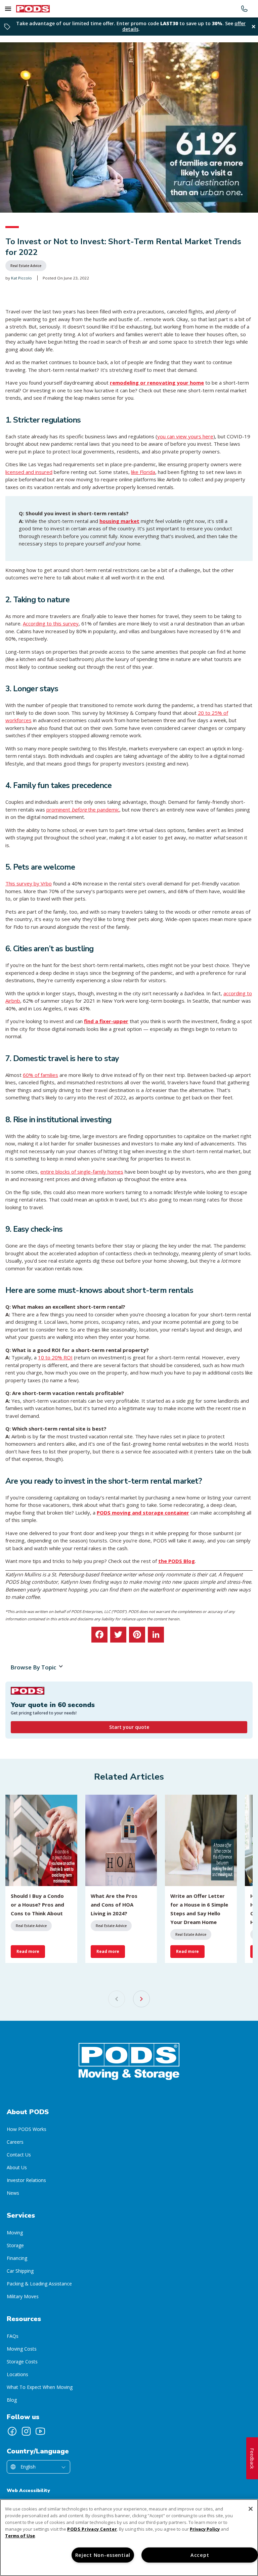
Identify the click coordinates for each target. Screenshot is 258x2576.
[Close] (251, 2509)
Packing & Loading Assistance (39, 2284)
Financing (17, 2258)
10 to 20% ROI (55, 1357)
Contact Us (19, 2155)
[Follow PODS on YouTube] (40, 2431)
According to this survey (51, 623)
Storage (15, 2245)
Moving (15, 2233)
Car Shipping (20, 2271)
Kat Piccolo (21, 278)
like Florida (143, 472)
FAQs (13, 2336)
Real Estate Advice (26, 266)
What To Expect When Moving (40, 2387)
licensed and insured (29, 472)
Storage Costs (22, 2362)
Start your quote (129, 1727)
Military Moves (23, 2296)
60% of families (40, 1075)
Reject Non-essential (103, 2555)
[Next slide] (141, 1999)
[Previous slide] (117, 1999)
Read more (28, 1951)
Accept (200, 2555)
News (13, 2193)
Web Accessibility (28, 2491)
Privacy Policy (205, 2529)
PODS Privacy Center (92, 2529)
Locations (17, 2374)
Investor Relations (26, 2180)
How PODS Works (27, 2129)
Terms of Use (20, 2536)
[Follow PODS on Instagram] (26, 2431)
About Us (17, 2167)
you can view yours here (185, 436)
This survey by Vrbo (29, 883)
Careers (15, 2142)
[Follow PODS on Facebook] (12, 2431)
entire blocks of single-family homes (82, 1172)
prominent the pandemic (83, 810)
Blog (12, 2400)
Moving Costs (22, 2349)
